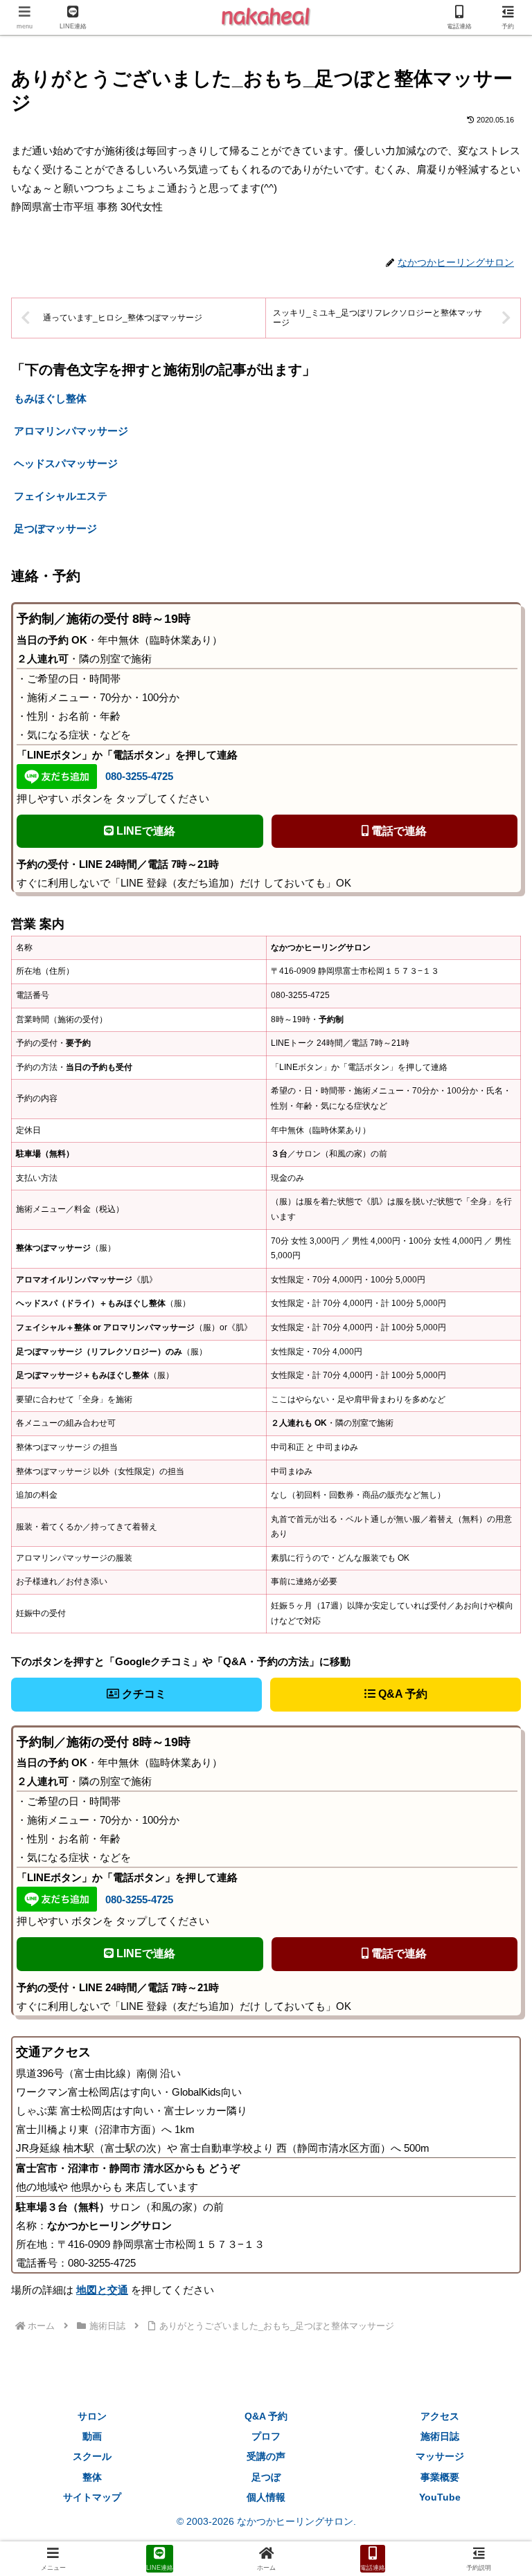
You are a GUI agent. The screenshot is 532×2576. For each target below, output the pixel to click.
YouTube (440, 2497)
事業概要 (440, 2477)
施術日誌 (440, 2436)
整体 (92, 2477)
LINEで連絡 (144, 831)
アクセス (440, 2416)
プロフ (266, 2436)
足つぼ (266, 2477)
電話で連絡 (398, 831)
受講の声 (266, 2456)
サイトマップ (92, 2497)
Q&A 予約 (401, 1694)
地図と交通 (102, 2290)
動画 (92, 2436)
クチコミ (143, 1694)
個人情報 (266, 2497)
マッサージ (440, 2456)
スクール (92, 2456)
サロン (92, 2416)
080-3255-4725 (139, 776)
